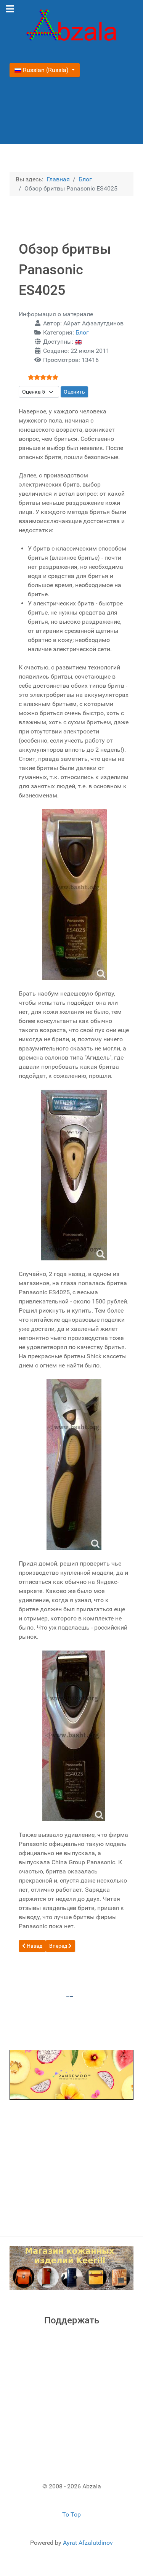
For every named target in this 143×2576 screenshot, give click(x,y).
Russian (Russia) (46, 70)
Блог (82, 332)
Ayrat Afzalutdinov (88, 2543)
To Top (71, 2514)
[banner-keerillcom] (71, 2268)
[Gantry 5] (71, 27)
